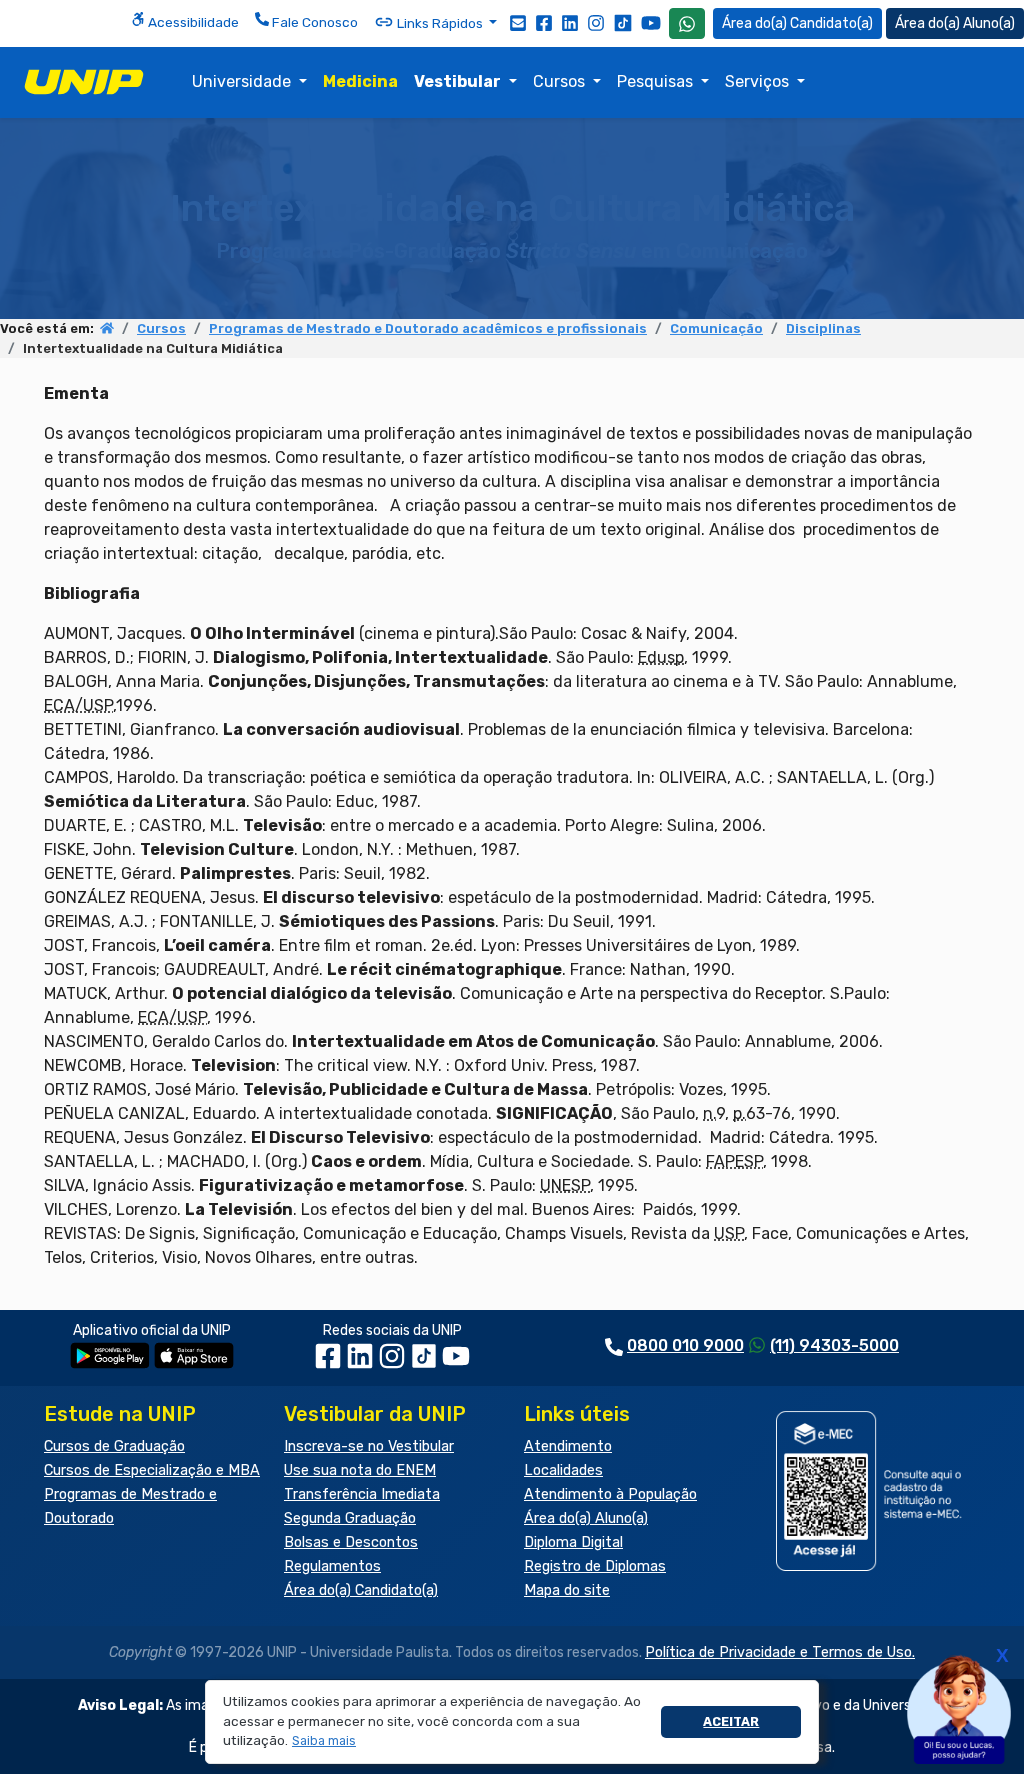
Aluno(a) (989, 23)
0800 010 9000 (685, 1345)
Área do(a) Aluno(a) (586, 1518)
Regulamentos (332, 1566)
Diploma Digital (573, 1542)
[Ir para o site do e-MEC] (872, 1490)
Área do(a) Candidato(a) (361, 1590)
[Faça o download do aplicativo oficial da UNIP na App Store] (194, 1354)
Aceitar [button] (731, 1721)
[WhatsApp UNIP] (687, 23)
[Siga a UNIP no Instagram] (596, 22)
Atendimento (568, 1446)
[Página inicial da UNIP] (107, 328)
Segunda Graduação (350, 1518)
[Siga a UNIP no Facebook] (544, 22)
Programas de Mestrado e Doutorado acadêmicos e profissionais (428, 328)
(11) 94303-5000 (834, 1345)
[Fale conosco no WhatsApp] (687, 23)
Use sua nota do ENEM (360, 1470)
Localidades (563, 1470)
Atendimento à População (610, 1494)
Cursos (561, 81)
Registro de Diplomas (595, 1566)
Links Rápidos (440, 23)
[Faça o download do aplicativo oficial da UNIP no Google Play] (110, 1354)
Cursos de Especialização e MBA (152, 1470)
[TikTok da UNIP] (426, 1362)
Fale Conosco (313, 22)
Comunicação (716, 328)
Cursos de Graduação (114, 1446)
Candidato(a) (831, 23)
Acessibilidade (192, 22)
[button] (324, 1741)
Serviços (759, 81)
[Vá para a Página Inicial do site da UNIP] (84, 82)
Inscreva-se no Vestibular (369, 1446)
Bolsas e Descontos (351, 1542)
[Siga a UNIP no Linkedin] (570, 22)
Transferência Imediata (362, 1494)
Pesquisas (657, 81)
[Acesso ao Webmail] (518, 22)
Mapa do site (567, 1590)
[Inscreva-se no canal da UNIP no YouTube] (651, 22)
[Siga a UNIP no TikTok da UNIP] (623, 22)
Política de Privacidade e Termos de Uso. (780, 1652)
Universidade (243, 81)
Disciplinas (823, 328)
